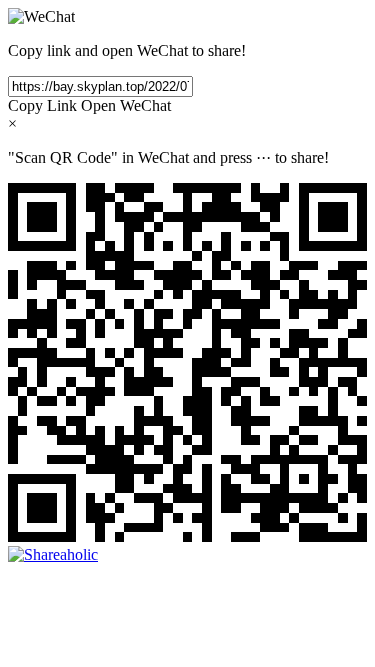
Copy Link (42, 105)
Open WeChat (126, 105)
